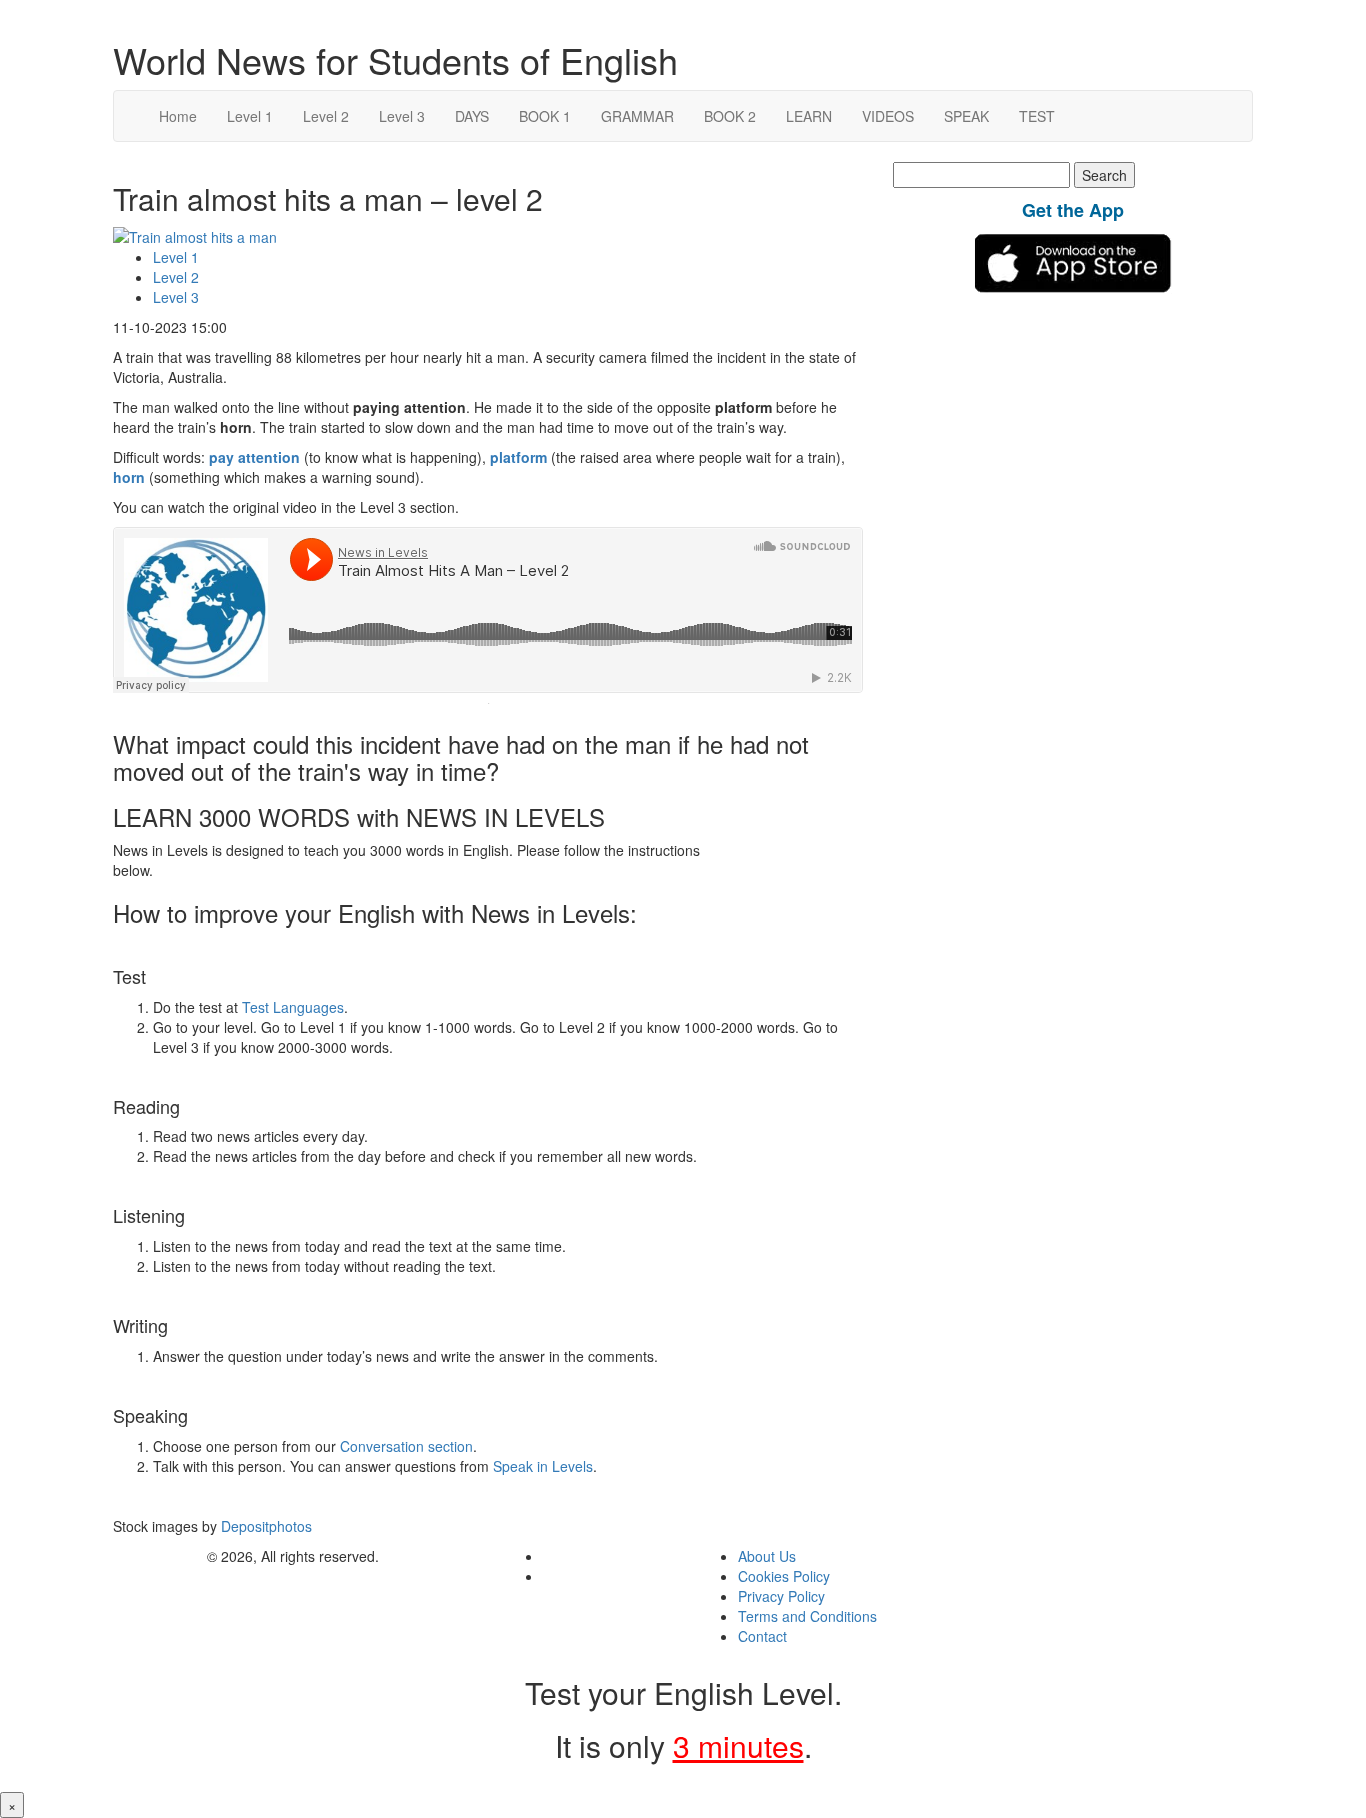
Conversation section (406, 1446)
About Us (767, 1556)
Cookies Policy (784, 1576)
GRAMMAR (637, 116)
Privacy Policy (781, 1596)
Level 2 (326, 116)
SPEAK (966, 116)
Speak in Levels (543, 1466)
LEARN (809, 116)
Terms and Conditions (807, 1616)
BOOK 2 (730, 116)
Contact (762, 1636)
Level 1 (250, 116)
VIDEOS (888, 116)
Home (178, 116)
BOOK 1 (545, 116)
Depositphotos (264, 1526)
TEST (1037, 116)
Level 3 (402, 116)
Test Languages (293, 1007)
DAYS (472, 116)
